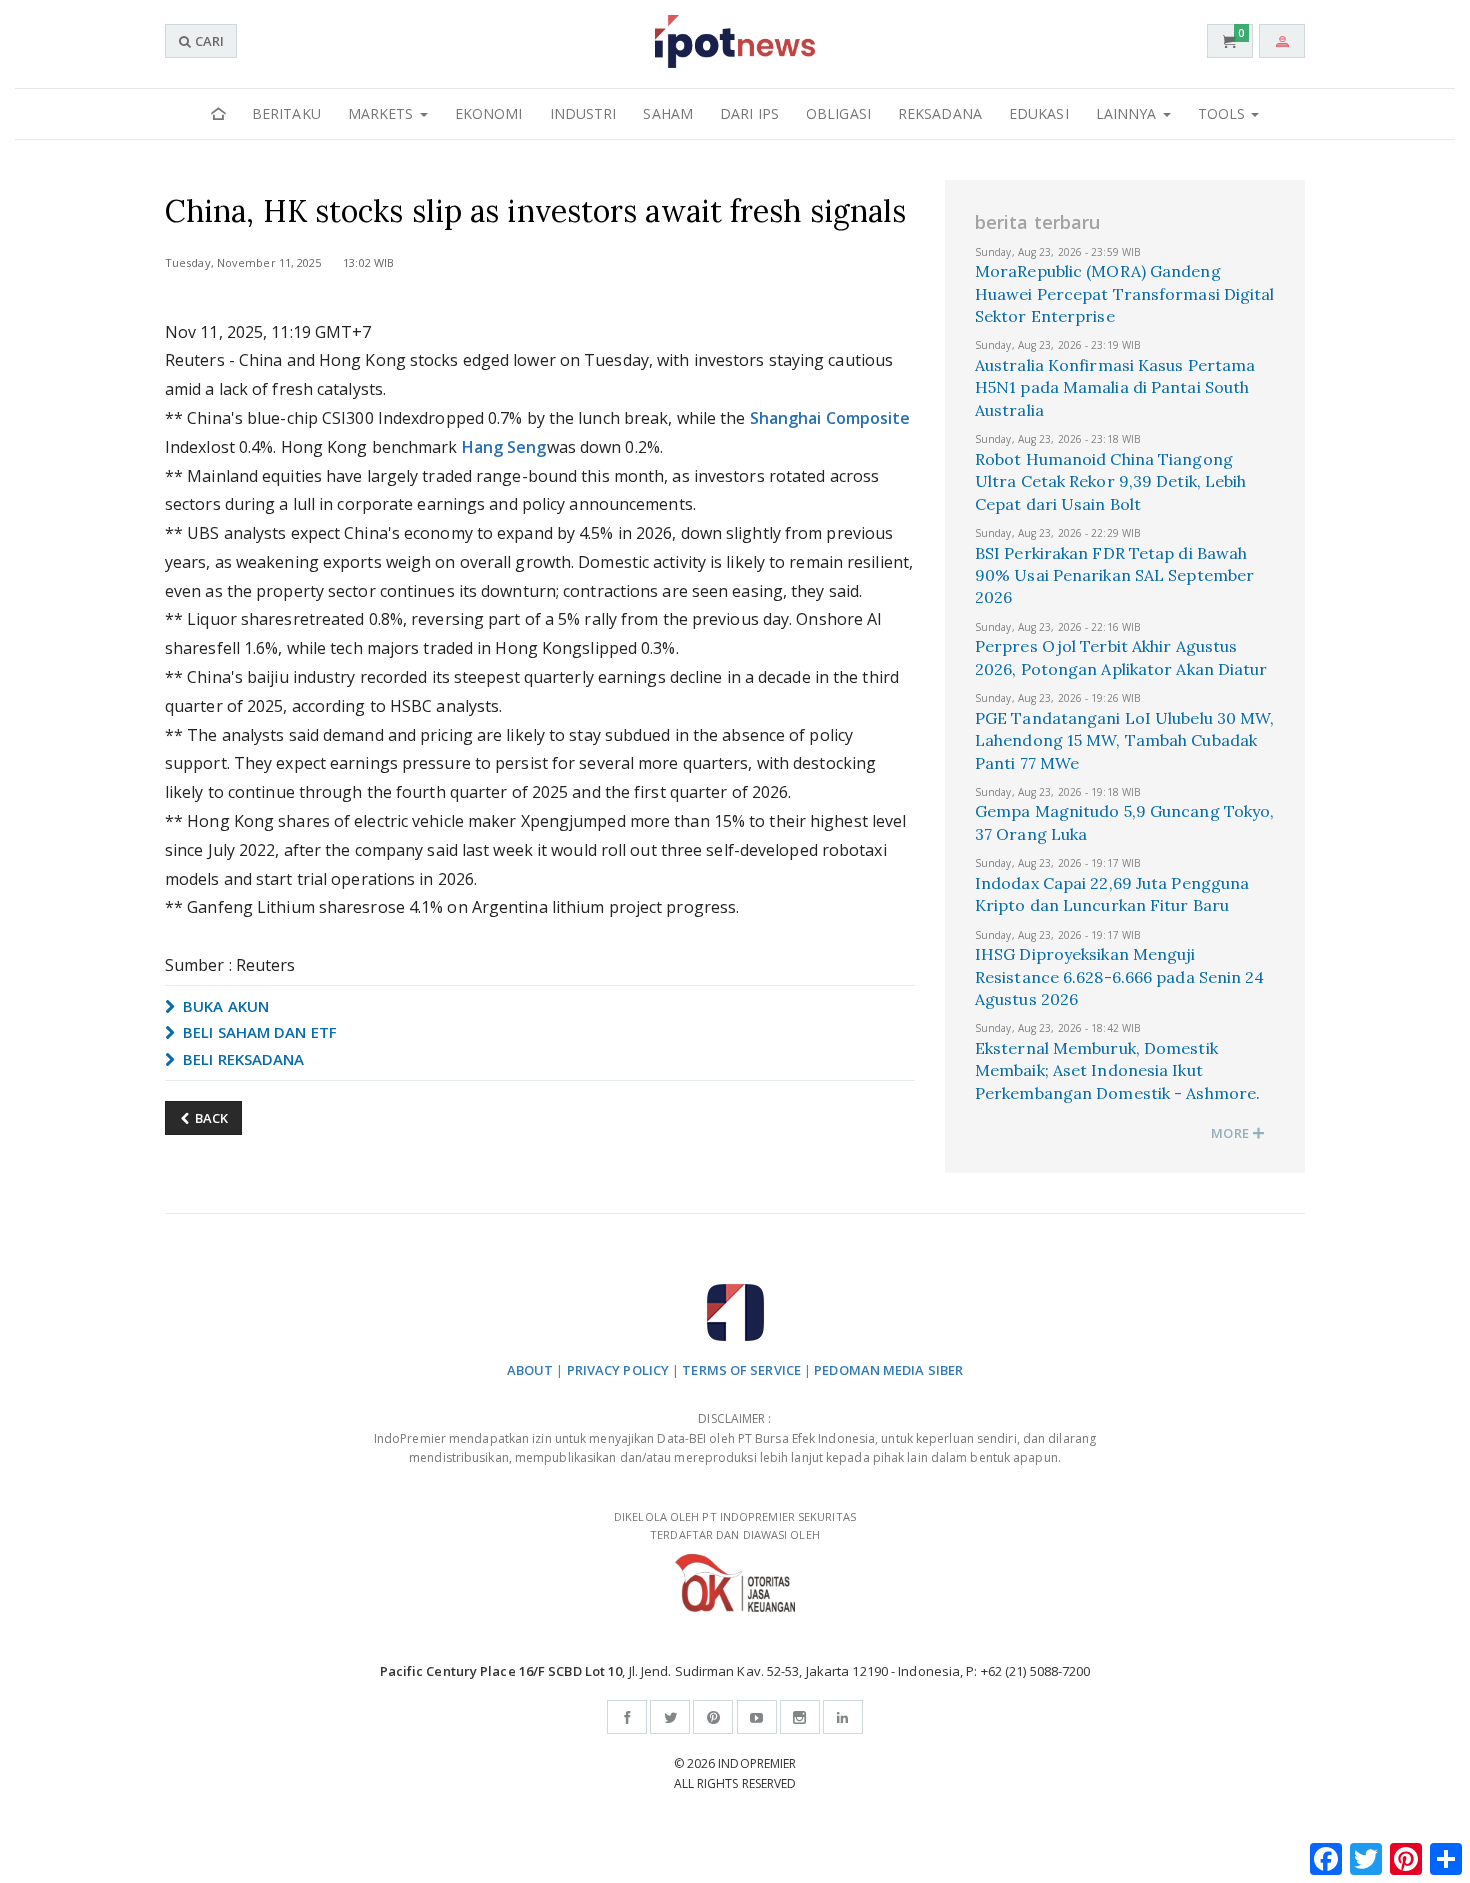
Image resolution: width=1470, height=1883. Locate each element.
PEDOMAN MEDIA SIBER (888, 1370)
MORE (1231, 1133)
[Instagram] (800, 1717)
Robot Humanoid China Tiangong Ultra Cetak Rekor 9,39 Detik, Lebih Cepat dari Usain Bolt (1111, 481)
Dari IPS (749, 113)
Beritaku (286, 113)
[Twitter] (670, 1717)
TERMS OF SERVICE (741, 1370)
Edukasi (1039, 113)
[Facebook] (627, 1717)
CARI (208, 41)
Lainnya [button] (1128, 113)
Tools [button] (1224, 113)
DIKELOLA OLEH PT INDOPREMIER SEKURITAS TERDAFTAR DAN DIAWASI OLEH (735, 1526)
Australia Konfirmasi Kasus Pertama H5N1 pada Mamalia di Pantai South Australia (1115, 387)
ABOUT (530, 1370)
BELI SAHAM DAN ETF (258, 1032)
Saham (668, 113)
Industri (583, 113)
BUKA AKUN (224, 1006)
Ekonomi (489, 113)
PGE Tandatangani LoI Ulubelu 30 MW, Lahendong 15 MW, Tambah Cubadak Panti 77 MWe (1125, 740)
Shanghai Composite (830, 418)
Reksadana (940, 113)
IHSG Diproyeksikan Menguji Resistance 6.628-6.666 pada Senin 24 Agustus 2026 (1120, 976)
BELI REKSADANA (242, 1059)
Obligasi (838, 113)
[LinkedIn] (843, 1717)
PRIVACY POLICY (618, 1370)
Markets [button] (383, 113)
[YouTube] (757, 1717)
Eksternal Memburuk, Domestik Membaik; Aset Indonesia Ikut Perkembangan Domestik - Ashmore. (1117, 1070)
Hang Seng (504, 447)
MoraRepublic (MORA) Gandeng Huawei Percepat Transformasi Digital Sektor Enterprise (1125, 293)
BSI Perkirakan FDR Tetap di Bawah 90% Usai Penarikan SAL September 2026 (1114, 575)
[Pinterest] (713, 1717)
